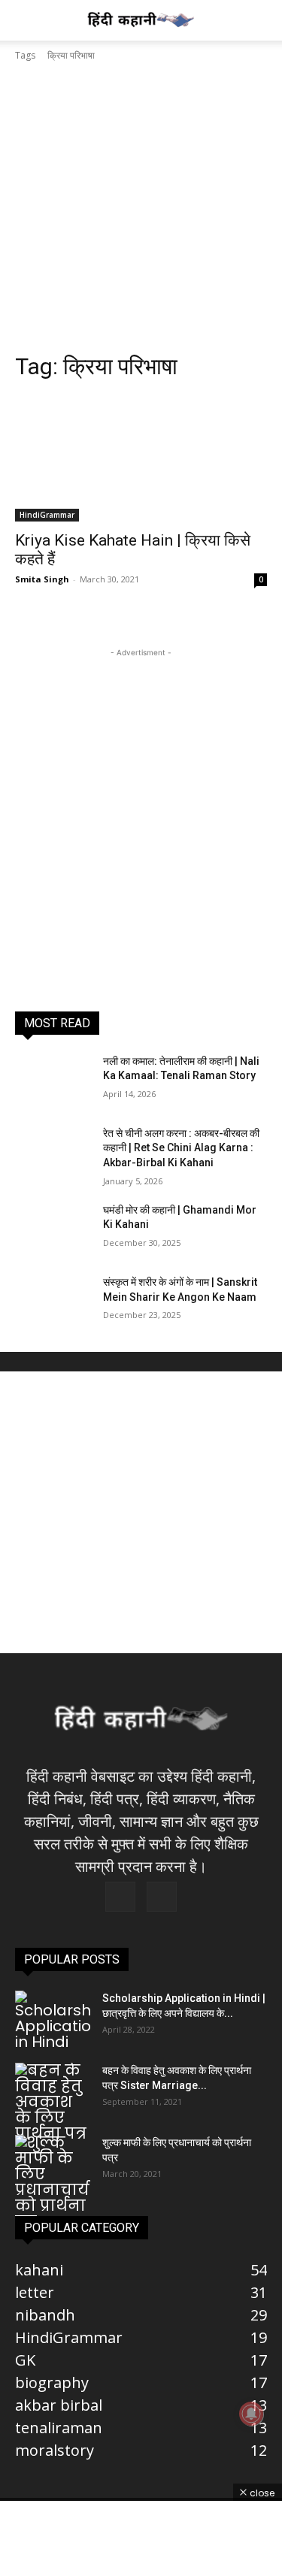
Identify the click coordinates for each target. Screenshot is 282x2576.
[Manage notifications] (251, 2414)
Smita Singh (42, 579)
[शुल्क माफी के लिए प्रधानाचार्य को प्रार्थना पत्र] (53, 2182)
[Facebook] (120, 1897)
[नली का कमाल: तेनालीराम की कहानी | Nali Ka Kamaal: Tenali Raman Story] (53, 1081)
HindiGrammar (47, 515)
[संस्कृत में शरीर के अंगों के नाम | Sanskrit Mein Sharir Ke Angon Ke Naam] (53, 1302)
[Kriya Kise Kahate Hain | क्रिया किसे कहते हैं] (141, 458)
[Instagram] (162, 1897)
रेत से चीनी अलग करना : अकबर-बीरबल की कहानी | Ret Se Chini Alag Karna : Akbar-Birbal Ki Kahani (181, 1148)
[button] (26, 20)
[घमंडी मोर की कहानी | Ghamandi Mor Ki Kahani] (53, 1229)
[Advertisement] (141, 212)
